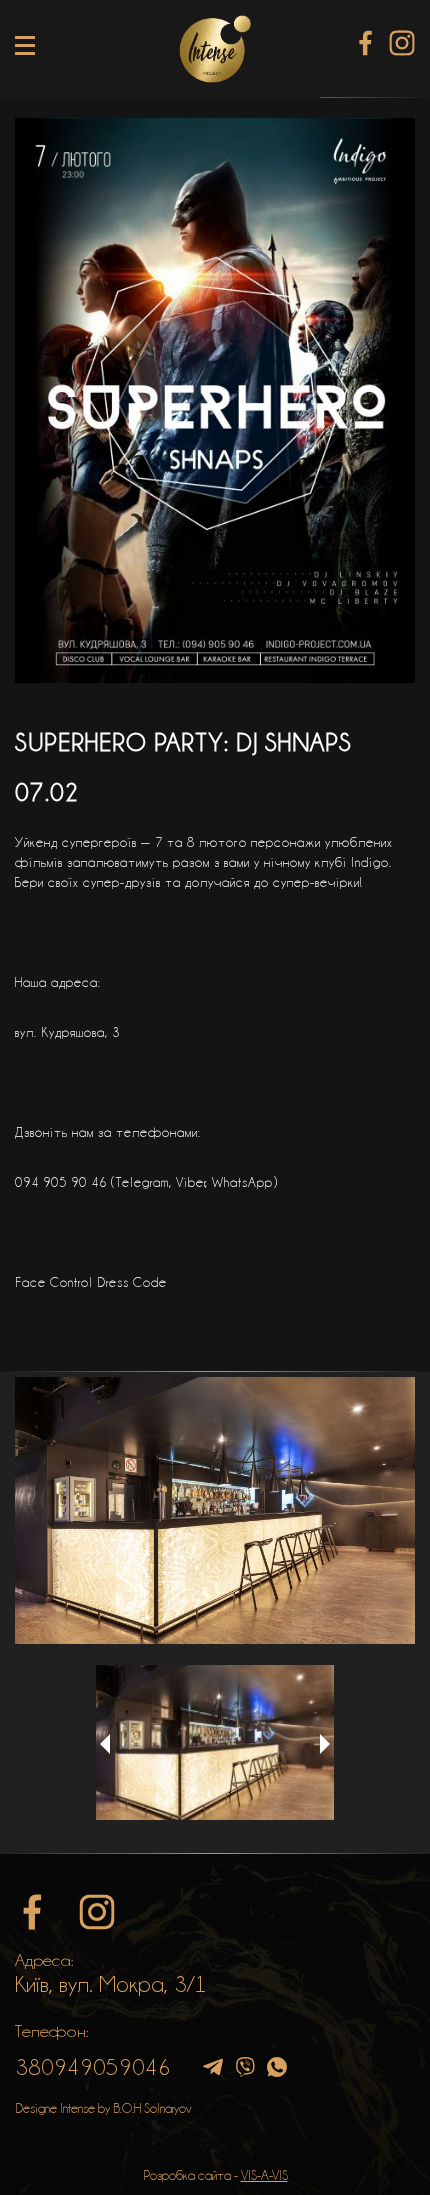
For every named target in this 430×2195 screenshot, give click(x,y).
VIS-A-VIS (264, 2175)
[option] (215, 1510)
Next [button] (325, 1744)
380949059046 (93, 2067)
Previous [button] (105, 1744)
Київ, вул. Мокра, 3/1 (111, 1984)
